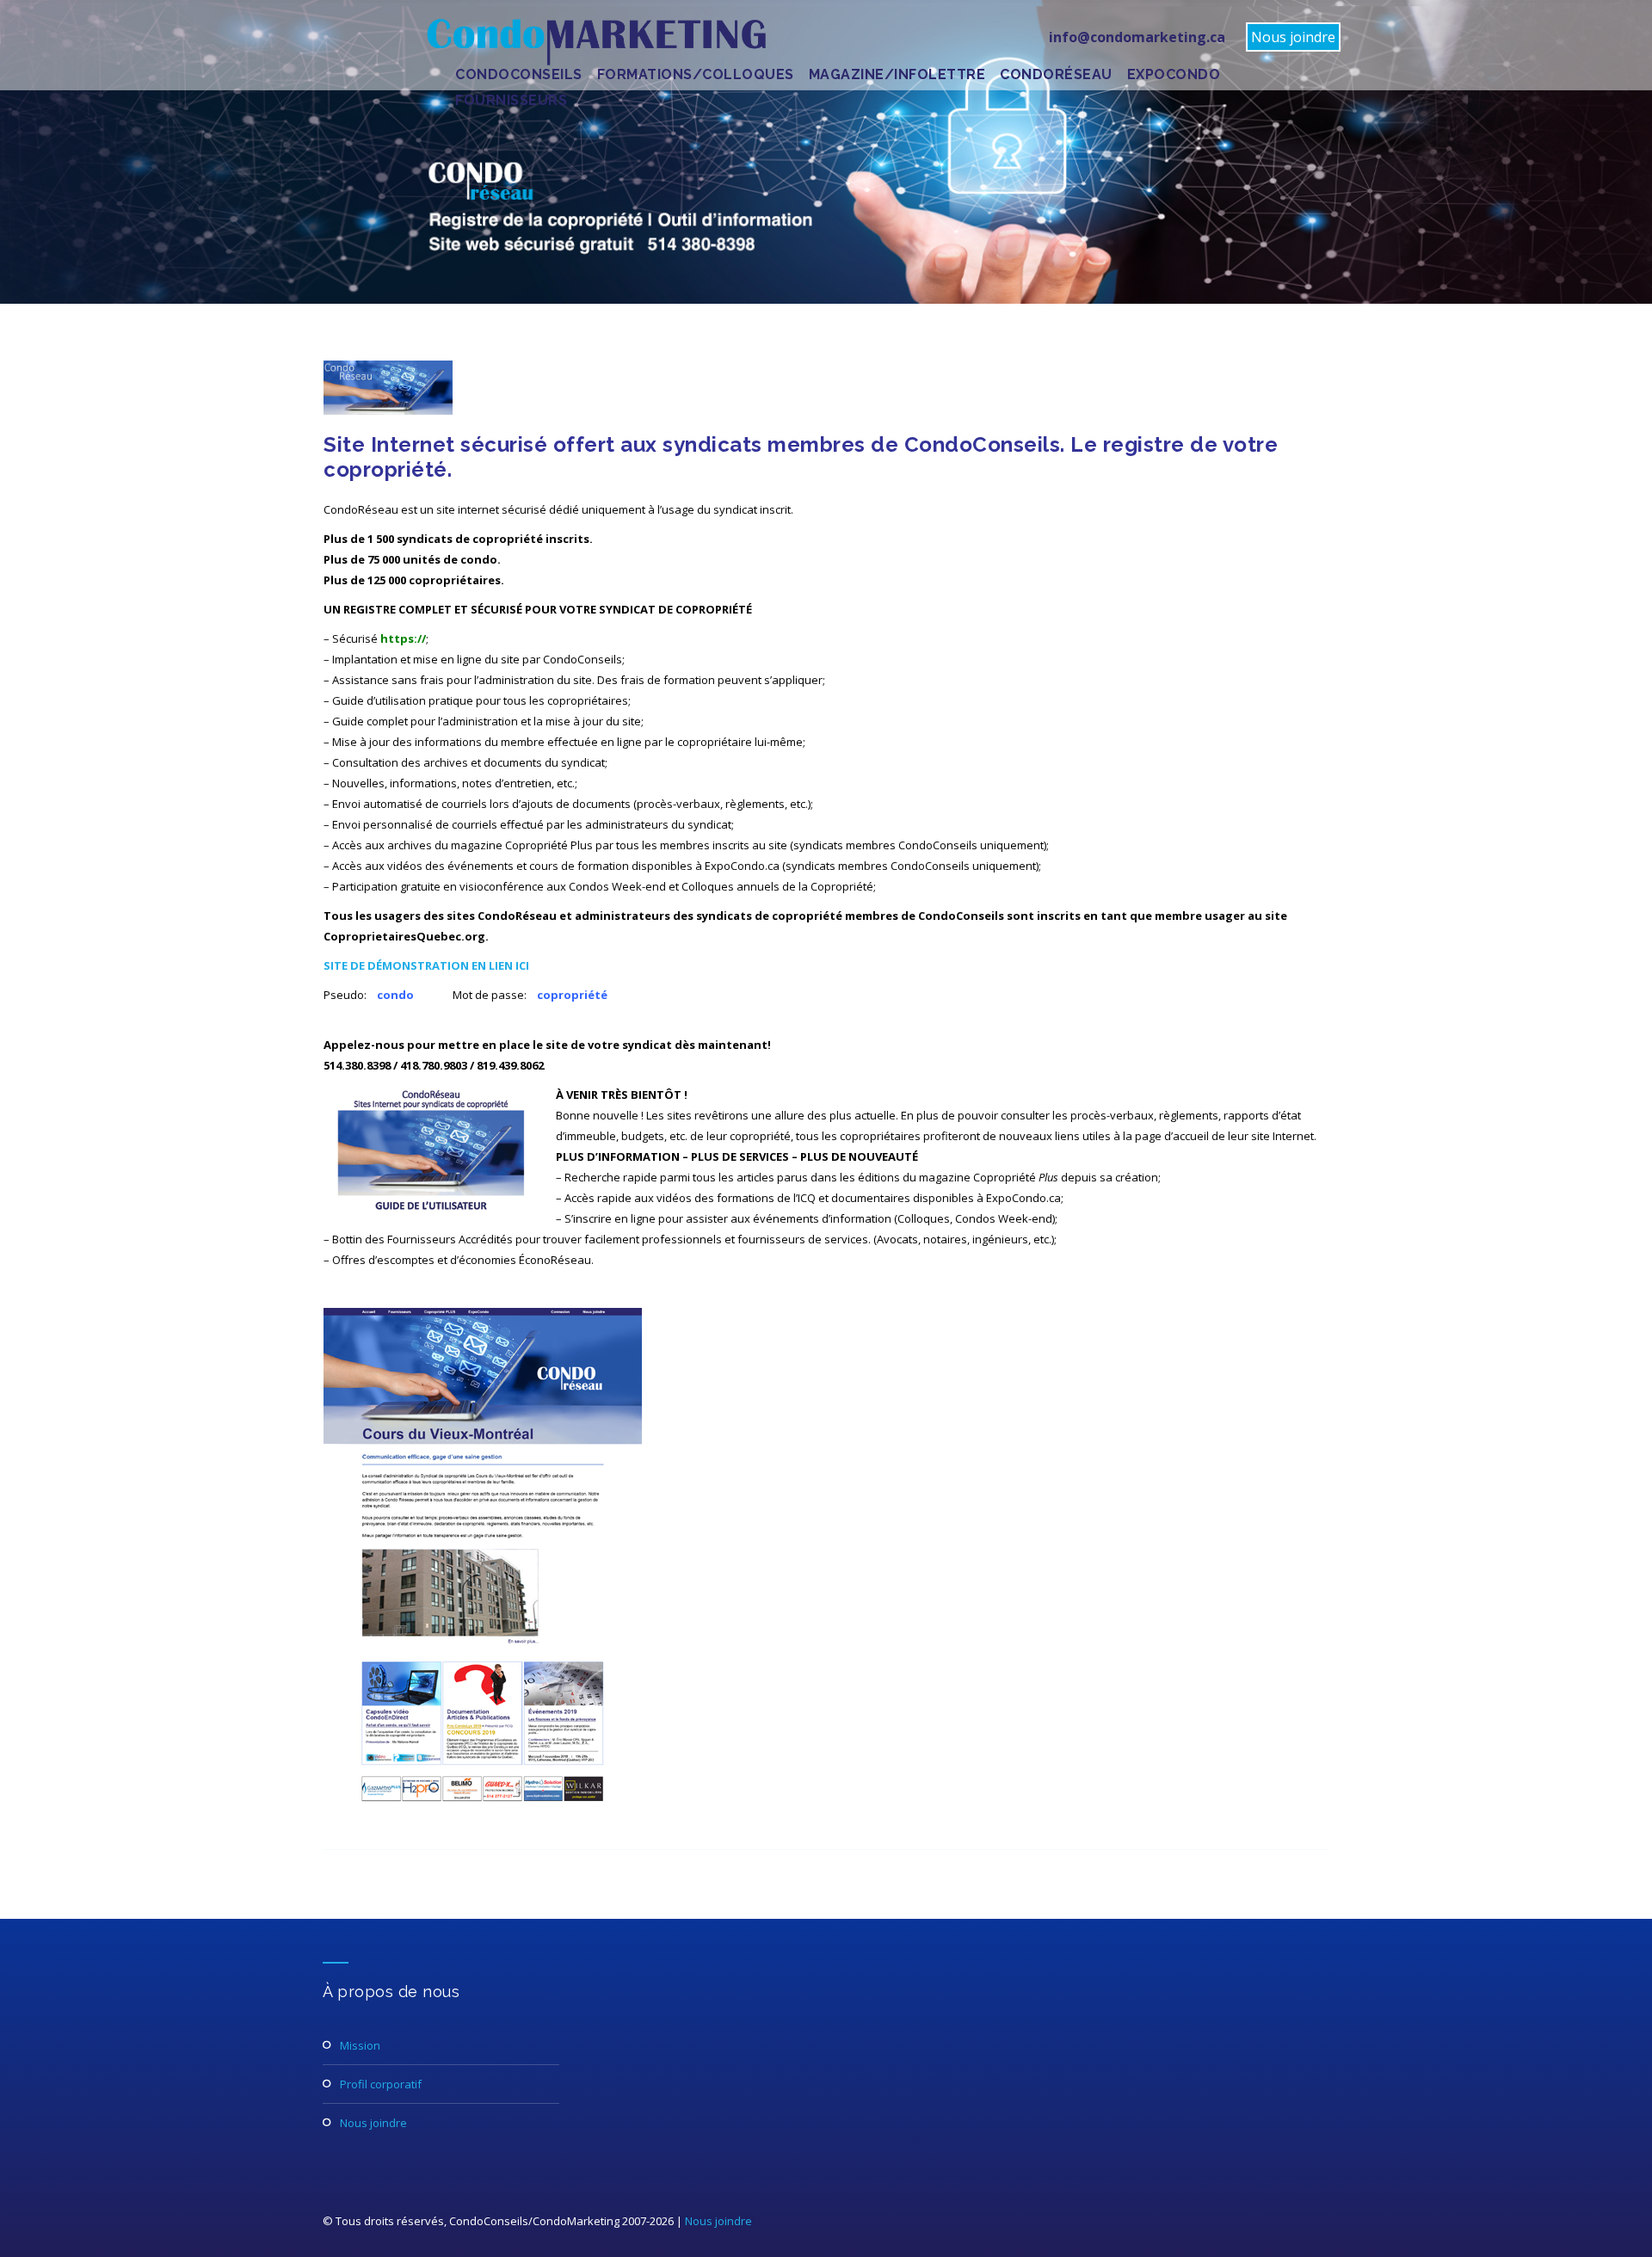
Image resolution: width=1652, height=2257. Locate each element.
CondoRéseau (1056, 74)
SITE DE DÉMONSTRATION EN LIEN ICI (426, 965)
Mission (360, 2045)
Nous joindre (1293, 37)
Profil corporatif (381, 2084)
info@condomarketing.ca (1137, 37)
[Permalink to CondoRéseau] (388, 410)
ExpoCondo (1174, 74)
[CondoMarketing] (595, 42)
